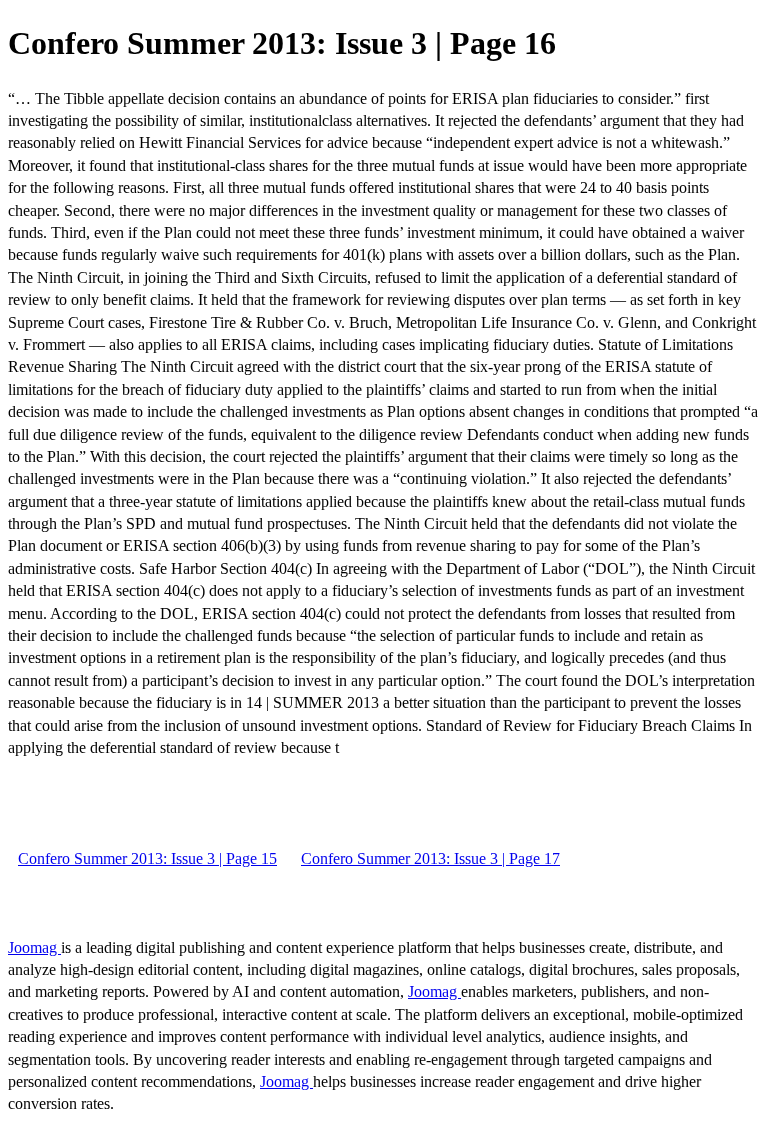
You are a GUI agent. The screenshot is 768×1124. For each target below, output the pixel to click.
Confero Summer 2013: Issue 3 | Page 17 (430, 858)
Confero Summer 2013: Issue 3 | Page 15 (147, 858)
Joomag (34, 947)
